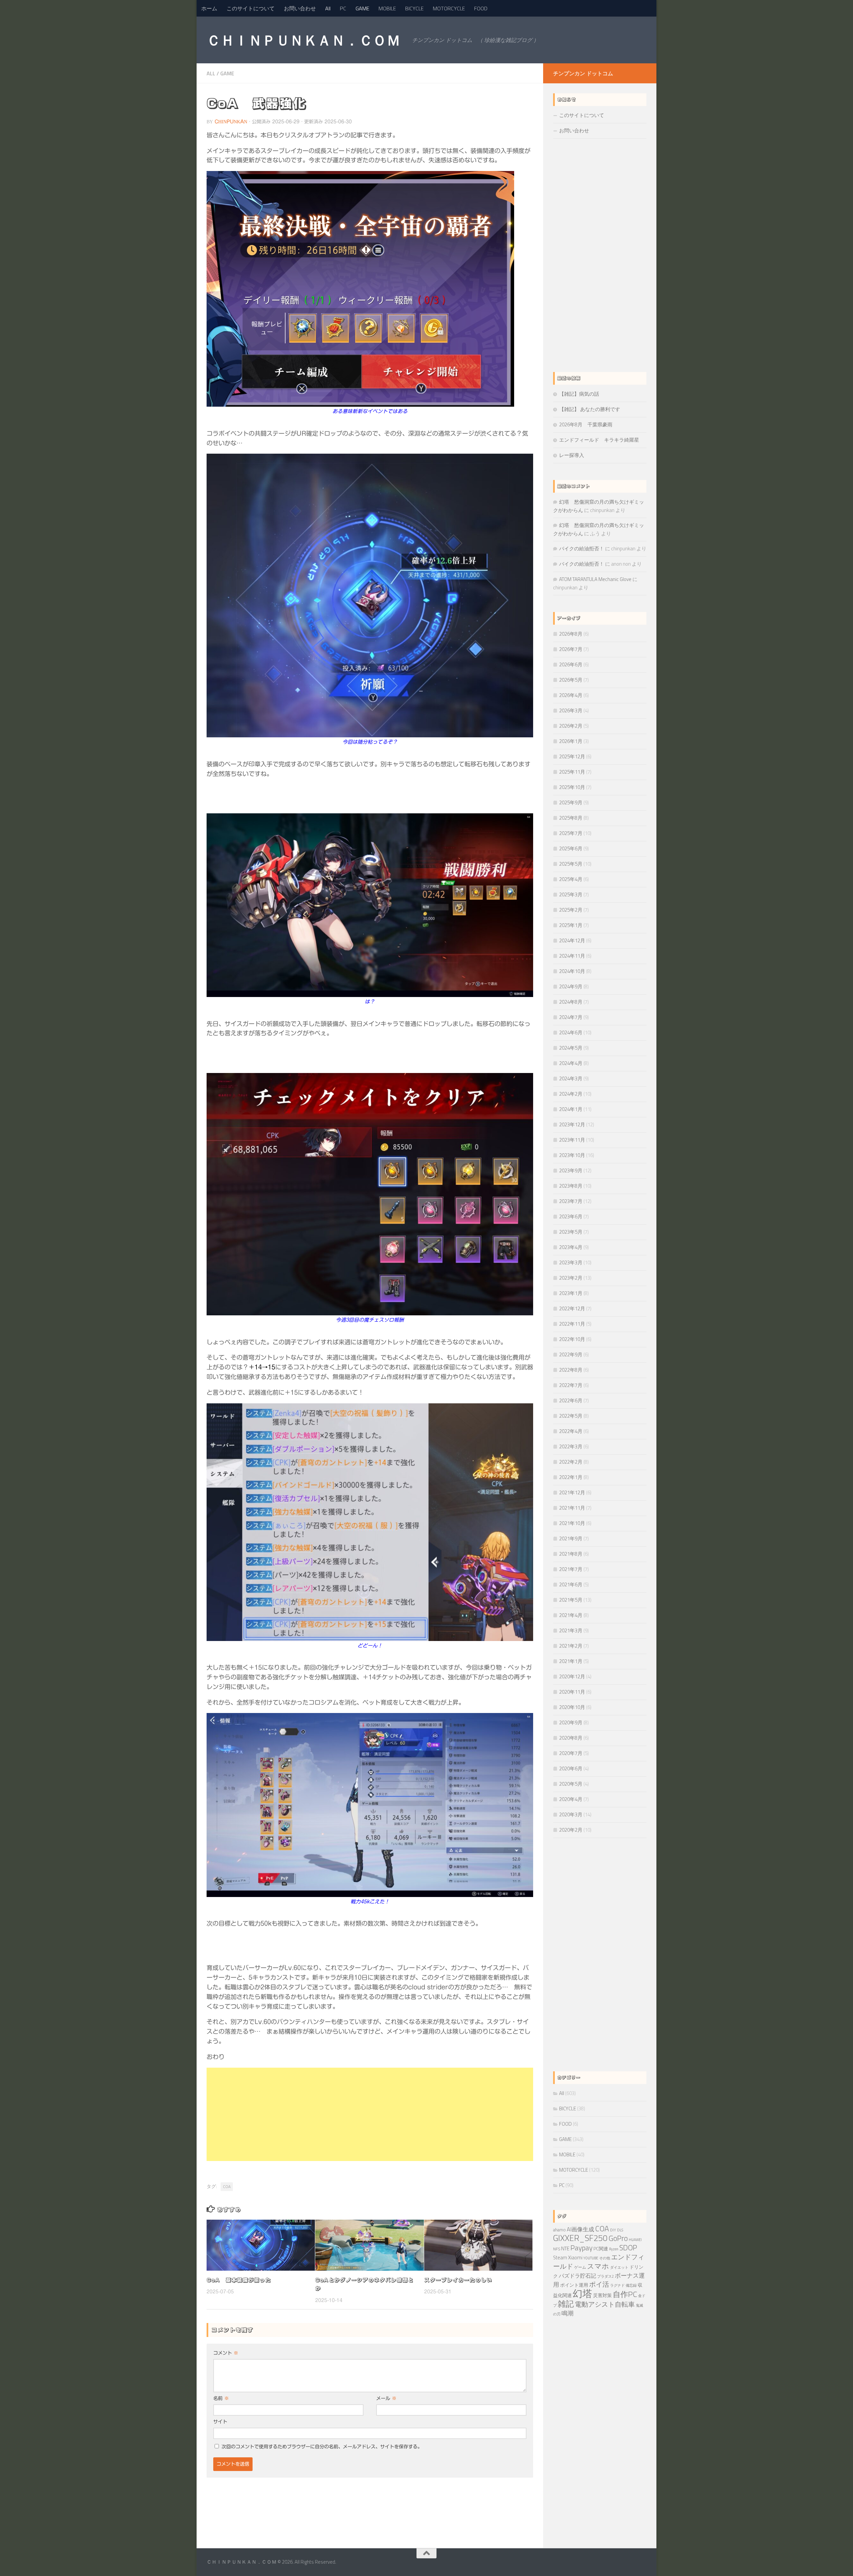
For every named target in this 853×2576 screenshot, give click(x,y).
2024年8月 (571, 1002)
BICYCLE (414, 8)
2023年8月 (571, 1186)
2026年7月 (571, 649)
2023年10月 (572, 1155)
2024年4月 (571, 1063)
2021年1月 (571, 1661)
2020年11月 (572, 1692)
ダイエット (619, 2267)
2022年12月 (572, 1308)
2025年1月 (571, 925)
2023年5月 (571, 1232)
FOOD (481, 8)
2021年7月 (571, 1569)
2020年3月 (571, 1814)
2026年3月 (571, 710)
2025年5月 (571, 864)
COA (227, 2186)
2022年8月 (571, 1370)
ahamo (559, 2230)
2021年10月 (572, 1523)
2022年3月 (571, 1446)
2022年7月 (571, 1385)
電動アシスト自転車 (605, 2304)
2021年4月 (571, 1615)
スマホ (598, 2266)
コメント (226, 2353)
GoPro (618, 2238)
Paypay (581, 2247)
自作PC (625, 2294)
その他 (605, 2258)
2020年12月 (572, 1676)
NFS (557, 2249)
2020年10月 (572, 1707)
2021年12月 (572, 1492)
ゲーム (580, 2267)
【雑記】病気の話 (579, 394)
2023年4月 (571, 1247)
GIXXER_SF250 (580, 2238)
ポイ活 (599, 2284)
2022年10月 (572, 1339)
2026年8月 (571, 634)
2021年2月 (571, 1646)
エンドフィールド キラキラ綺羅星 (599, 440)
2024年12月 (572, 940)
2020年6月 (571, 1768)
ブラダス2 (605, 2276)
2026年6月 (571, 664)
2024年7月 (571, 1017)
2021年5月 (571, 1600)
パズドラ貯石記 (577, 2276)
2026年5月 (571, 680)
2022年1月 (571, 1477)
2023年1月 (571, 1293)
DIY (613, 2230)
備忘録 (631, 2285)
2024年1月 (571, 1109)
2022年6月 (571, 1400)
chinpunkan (231, 122)
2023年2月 (571, 1278)
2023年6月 (571, 1216)
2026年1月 (571, 741)
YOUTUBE (591, 2258)
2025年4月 (571, 879)
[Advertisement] (370, 2114)
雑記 (566, 2304)
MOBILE (387, 8)
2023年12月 (572, 1124)
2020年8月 (571, 1738)
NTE (565, 2248)
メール (386, 2398)
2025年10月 (572, 787)
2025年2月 (571, 910)
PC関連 (601, 2249)
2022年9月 (571, 1354)
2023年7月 (571, 1201)
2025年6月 (571, 848)
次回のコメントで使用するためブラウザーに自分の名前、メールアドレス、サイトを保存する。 (322, 2447)
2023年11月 (572, 1140)
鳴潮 (567, 2313)
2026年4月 (571, 695)
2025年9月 (571, 802)
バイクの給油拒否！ (582, 548)
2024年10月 (572, 971)
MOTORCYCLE (449, 8)
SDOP (628, 2248)
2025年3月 (571, 894)
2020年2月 (571, 1830)
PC (343, 8)
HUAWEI (635, 2240)
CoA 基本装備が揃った (239, 2280)
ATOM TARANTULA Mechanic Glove (595, 579)
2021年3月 (571, 1630)
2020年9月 (571, 1722)
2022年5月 (571, 1416)
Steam (560, 2258)
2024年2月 (571, 1094)
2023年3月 (571, 1262)
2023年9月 (571, 1170)
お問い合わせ (300, 8)
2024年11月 (572, 956)
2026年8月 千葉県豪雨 (586, 424)
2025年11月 (572, 772)
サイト (220, 2422)
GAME (362, 8)
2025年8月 (571, 818)
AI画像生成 (580, 2229)
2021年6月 (571, 1584)
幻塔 (582, 2293)
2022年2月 (571, 1462)
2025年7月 (571, 833)
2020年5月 (571, 1784)
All (328, 8)
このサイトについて (251, 8)
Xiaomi (575, 2258)
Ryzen (614, 2249)
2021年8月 (571, 1554)
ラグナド (617, 2285)
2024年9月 (571, 986)
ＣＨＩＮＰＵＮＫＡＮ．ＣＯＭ (303, 40)
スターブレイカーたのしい (458, 2280)
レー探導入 (572, 455)
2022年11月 (572, 1324)
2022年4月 (571, 1431)
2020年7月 (571, 1753)
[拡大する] (524, 1412)
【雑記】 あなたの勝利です (590, 409)
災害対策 (602, 2295)
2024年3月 (571, 1078)
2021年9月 (571, 1538)
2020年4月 (571, 1799)
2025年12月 (572, 756)
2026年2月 (571, 726)
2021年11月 (572, 1508)
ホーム (209, 8)
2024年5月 (571, 1048)
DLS (620, 2230)
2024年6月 (571, 1032)
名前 (221, 2398)
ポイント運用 (574, 2285)
